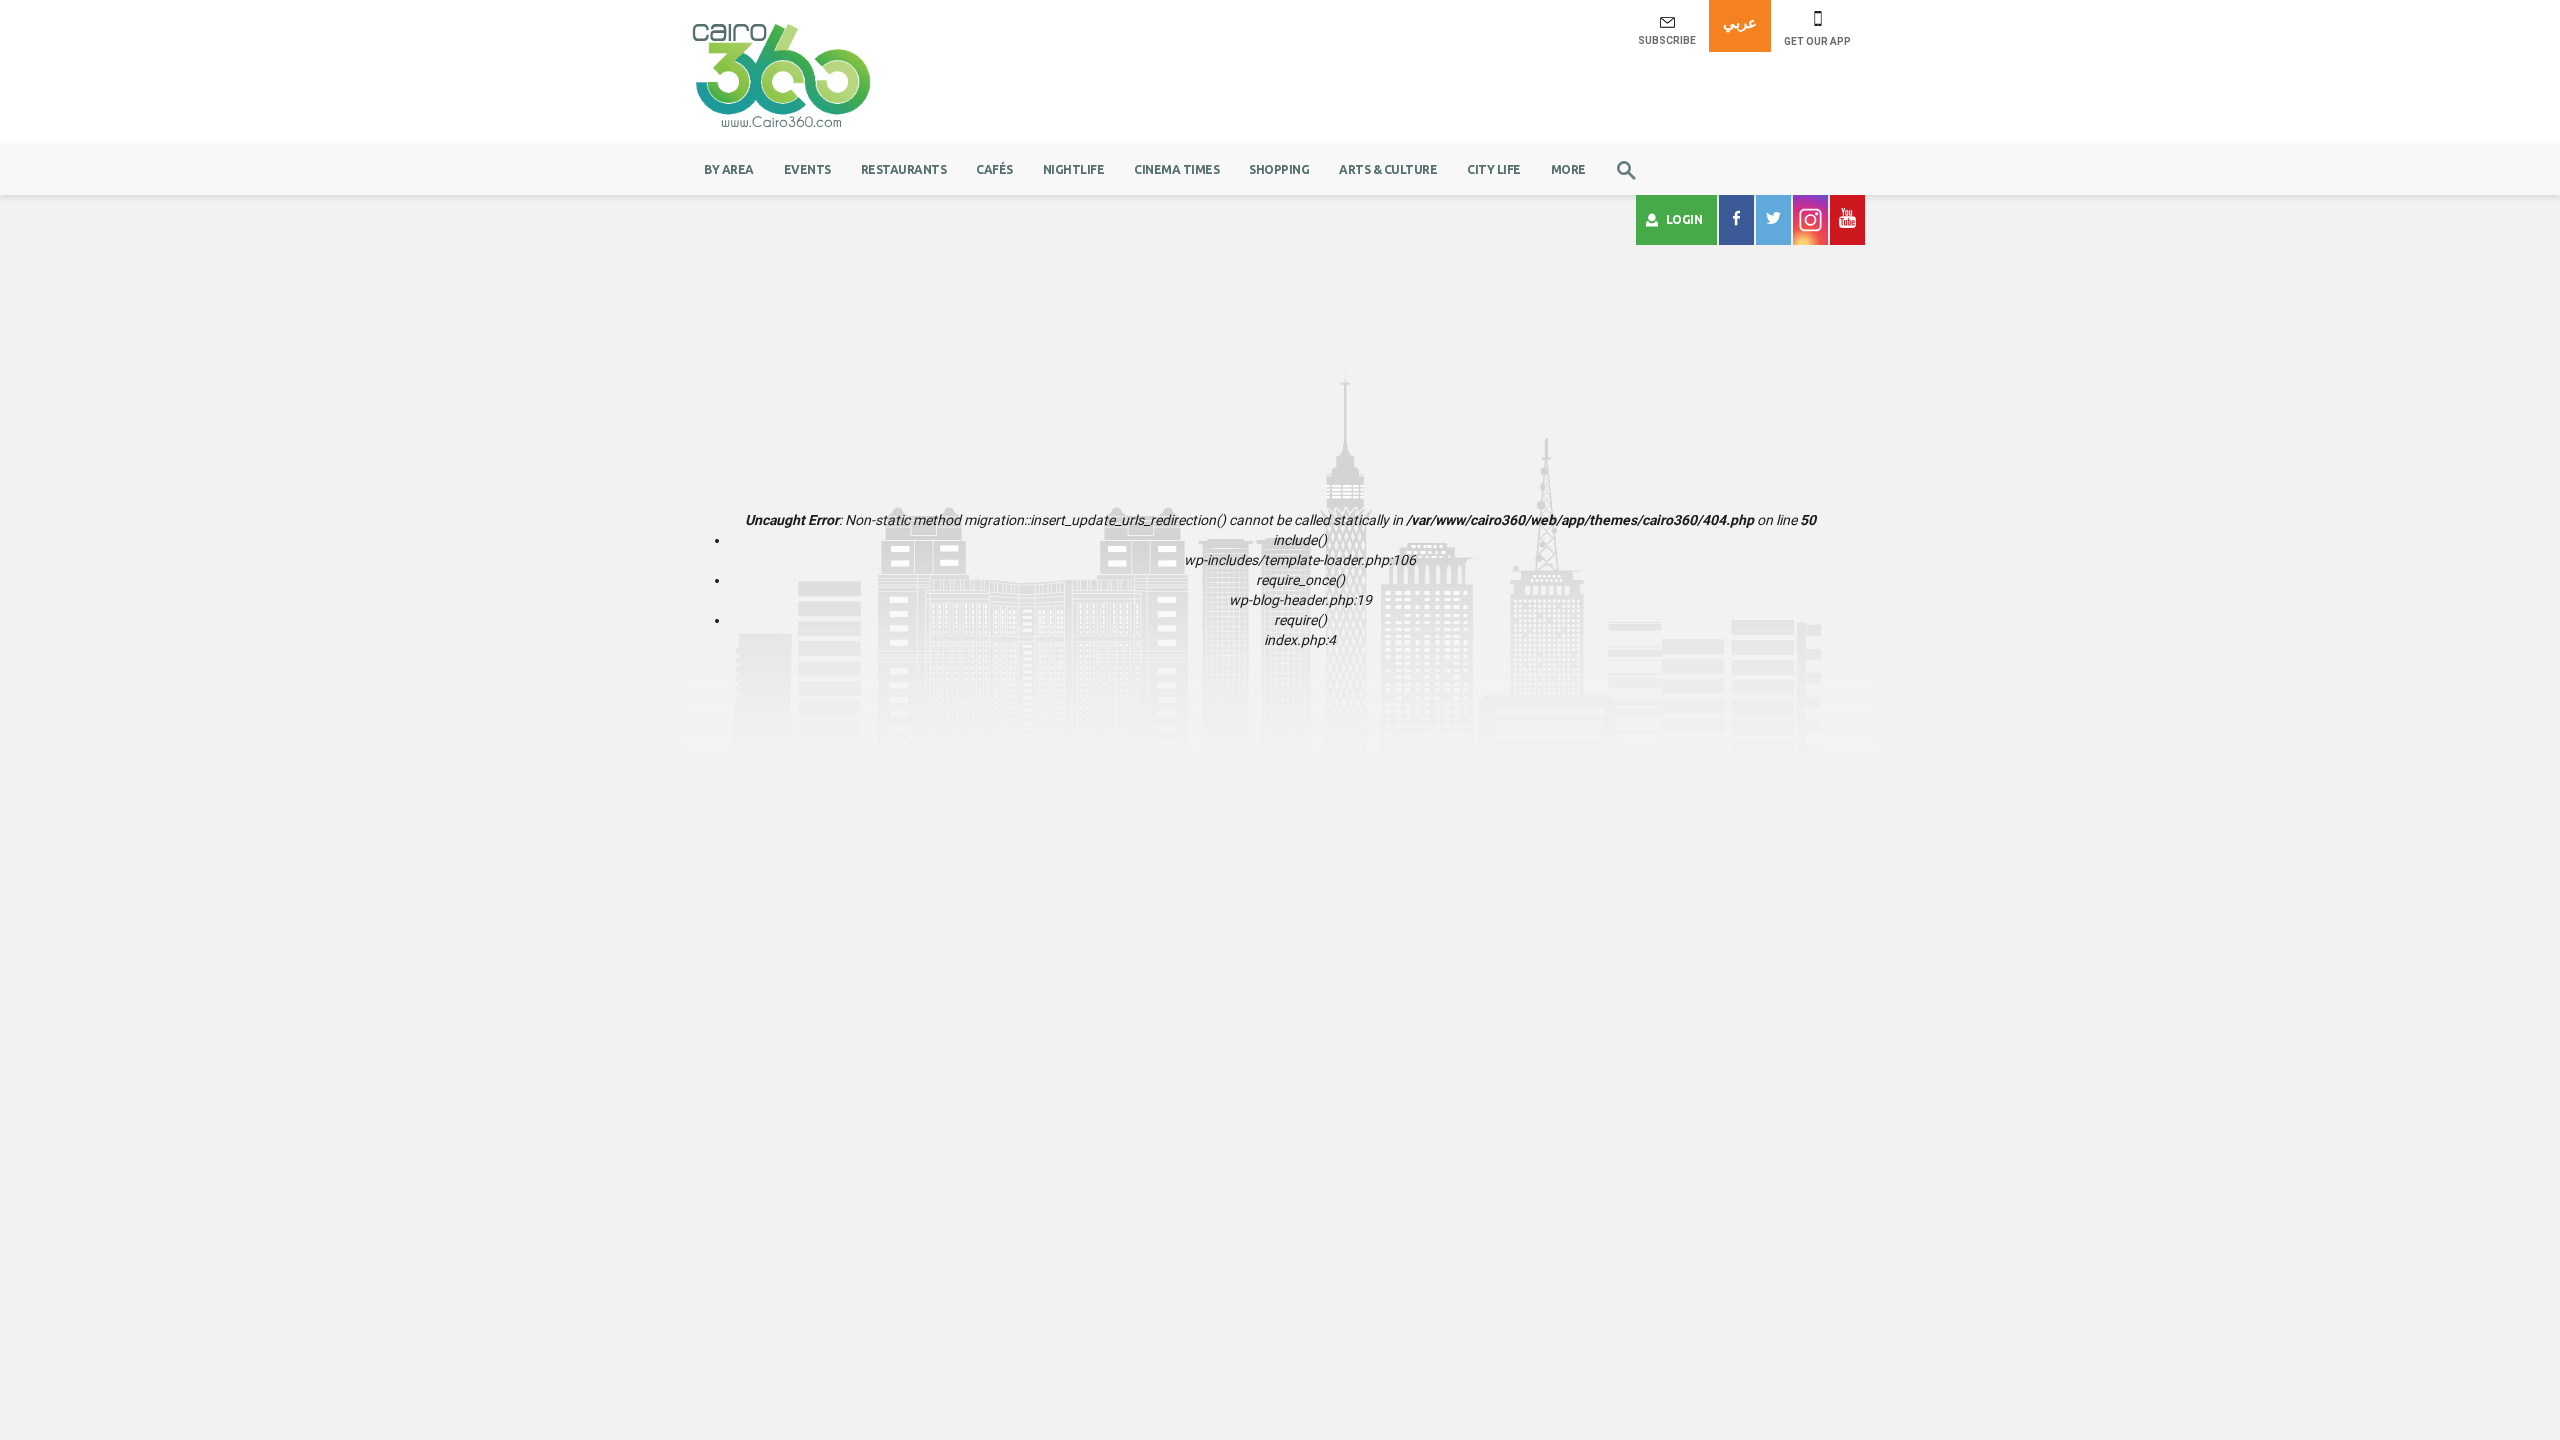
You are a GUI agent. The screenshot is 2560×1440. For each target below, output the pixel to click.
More (1568, 169)
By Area (729, 169)
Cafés (994, 169)
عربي (1740, 22)
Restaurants (904, 169)
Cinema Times (1176, 169)
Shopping (1279, 169)
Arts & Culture (1388, 169)
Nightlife (1074, 169)
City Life (1494, 169)
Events (807, 169)
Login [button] (1684, 219)
